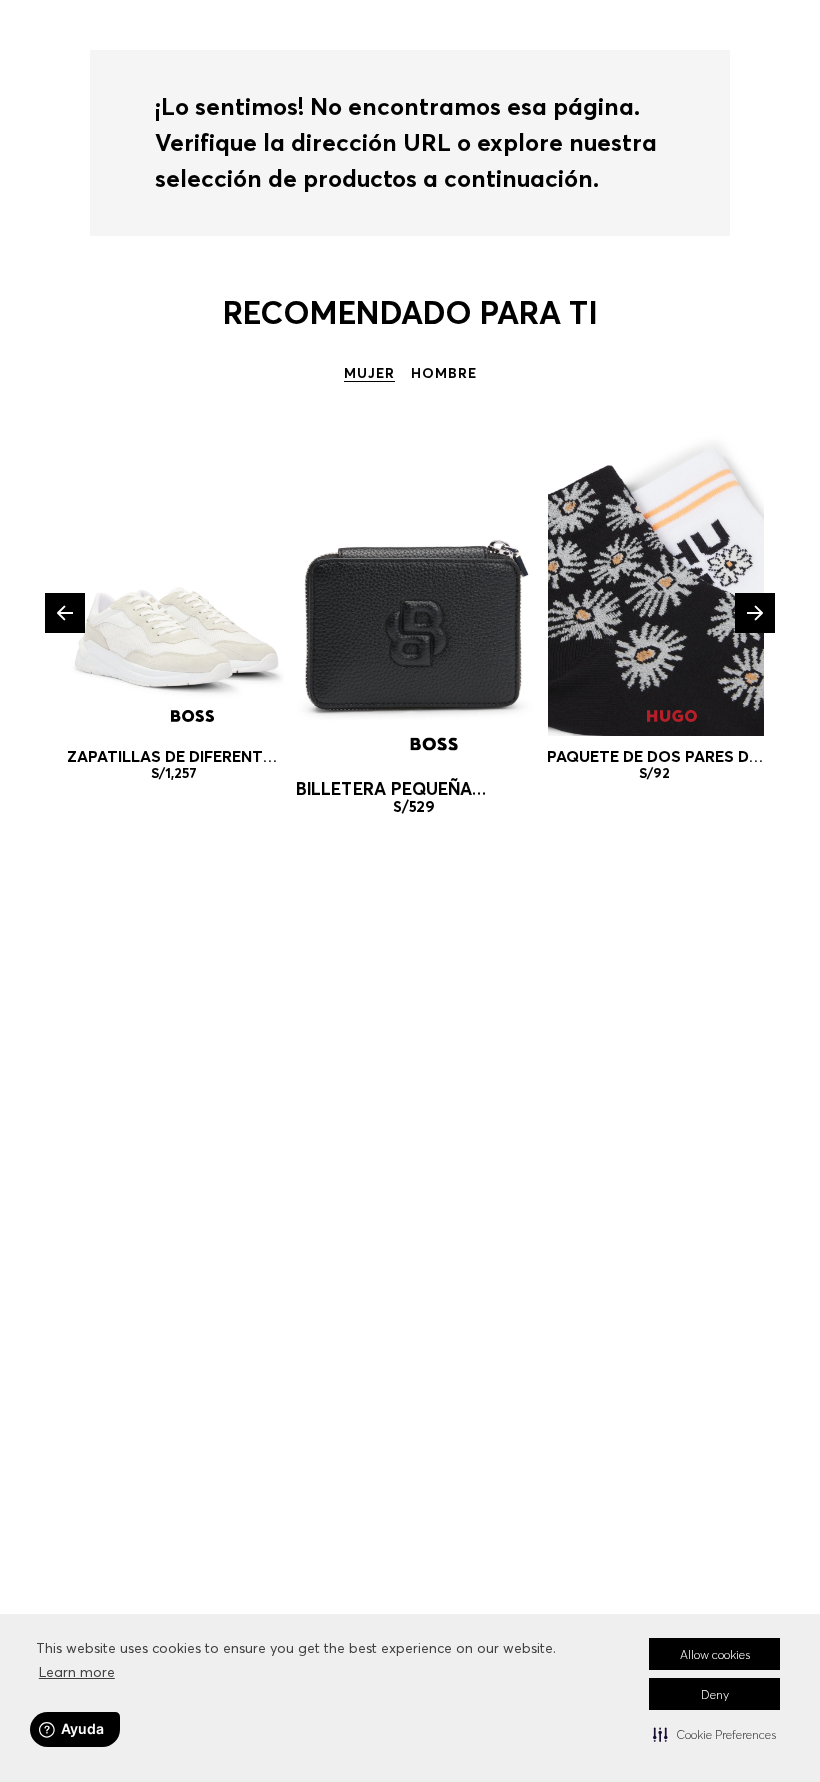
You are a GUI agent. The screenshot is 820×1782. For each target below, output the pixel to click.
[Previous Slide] (65, 613)
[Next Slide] (755, 613)
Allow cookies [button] (715, 1654)
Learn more (77, 1672)
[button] (714, 1734)
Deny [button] (715, 1694)
